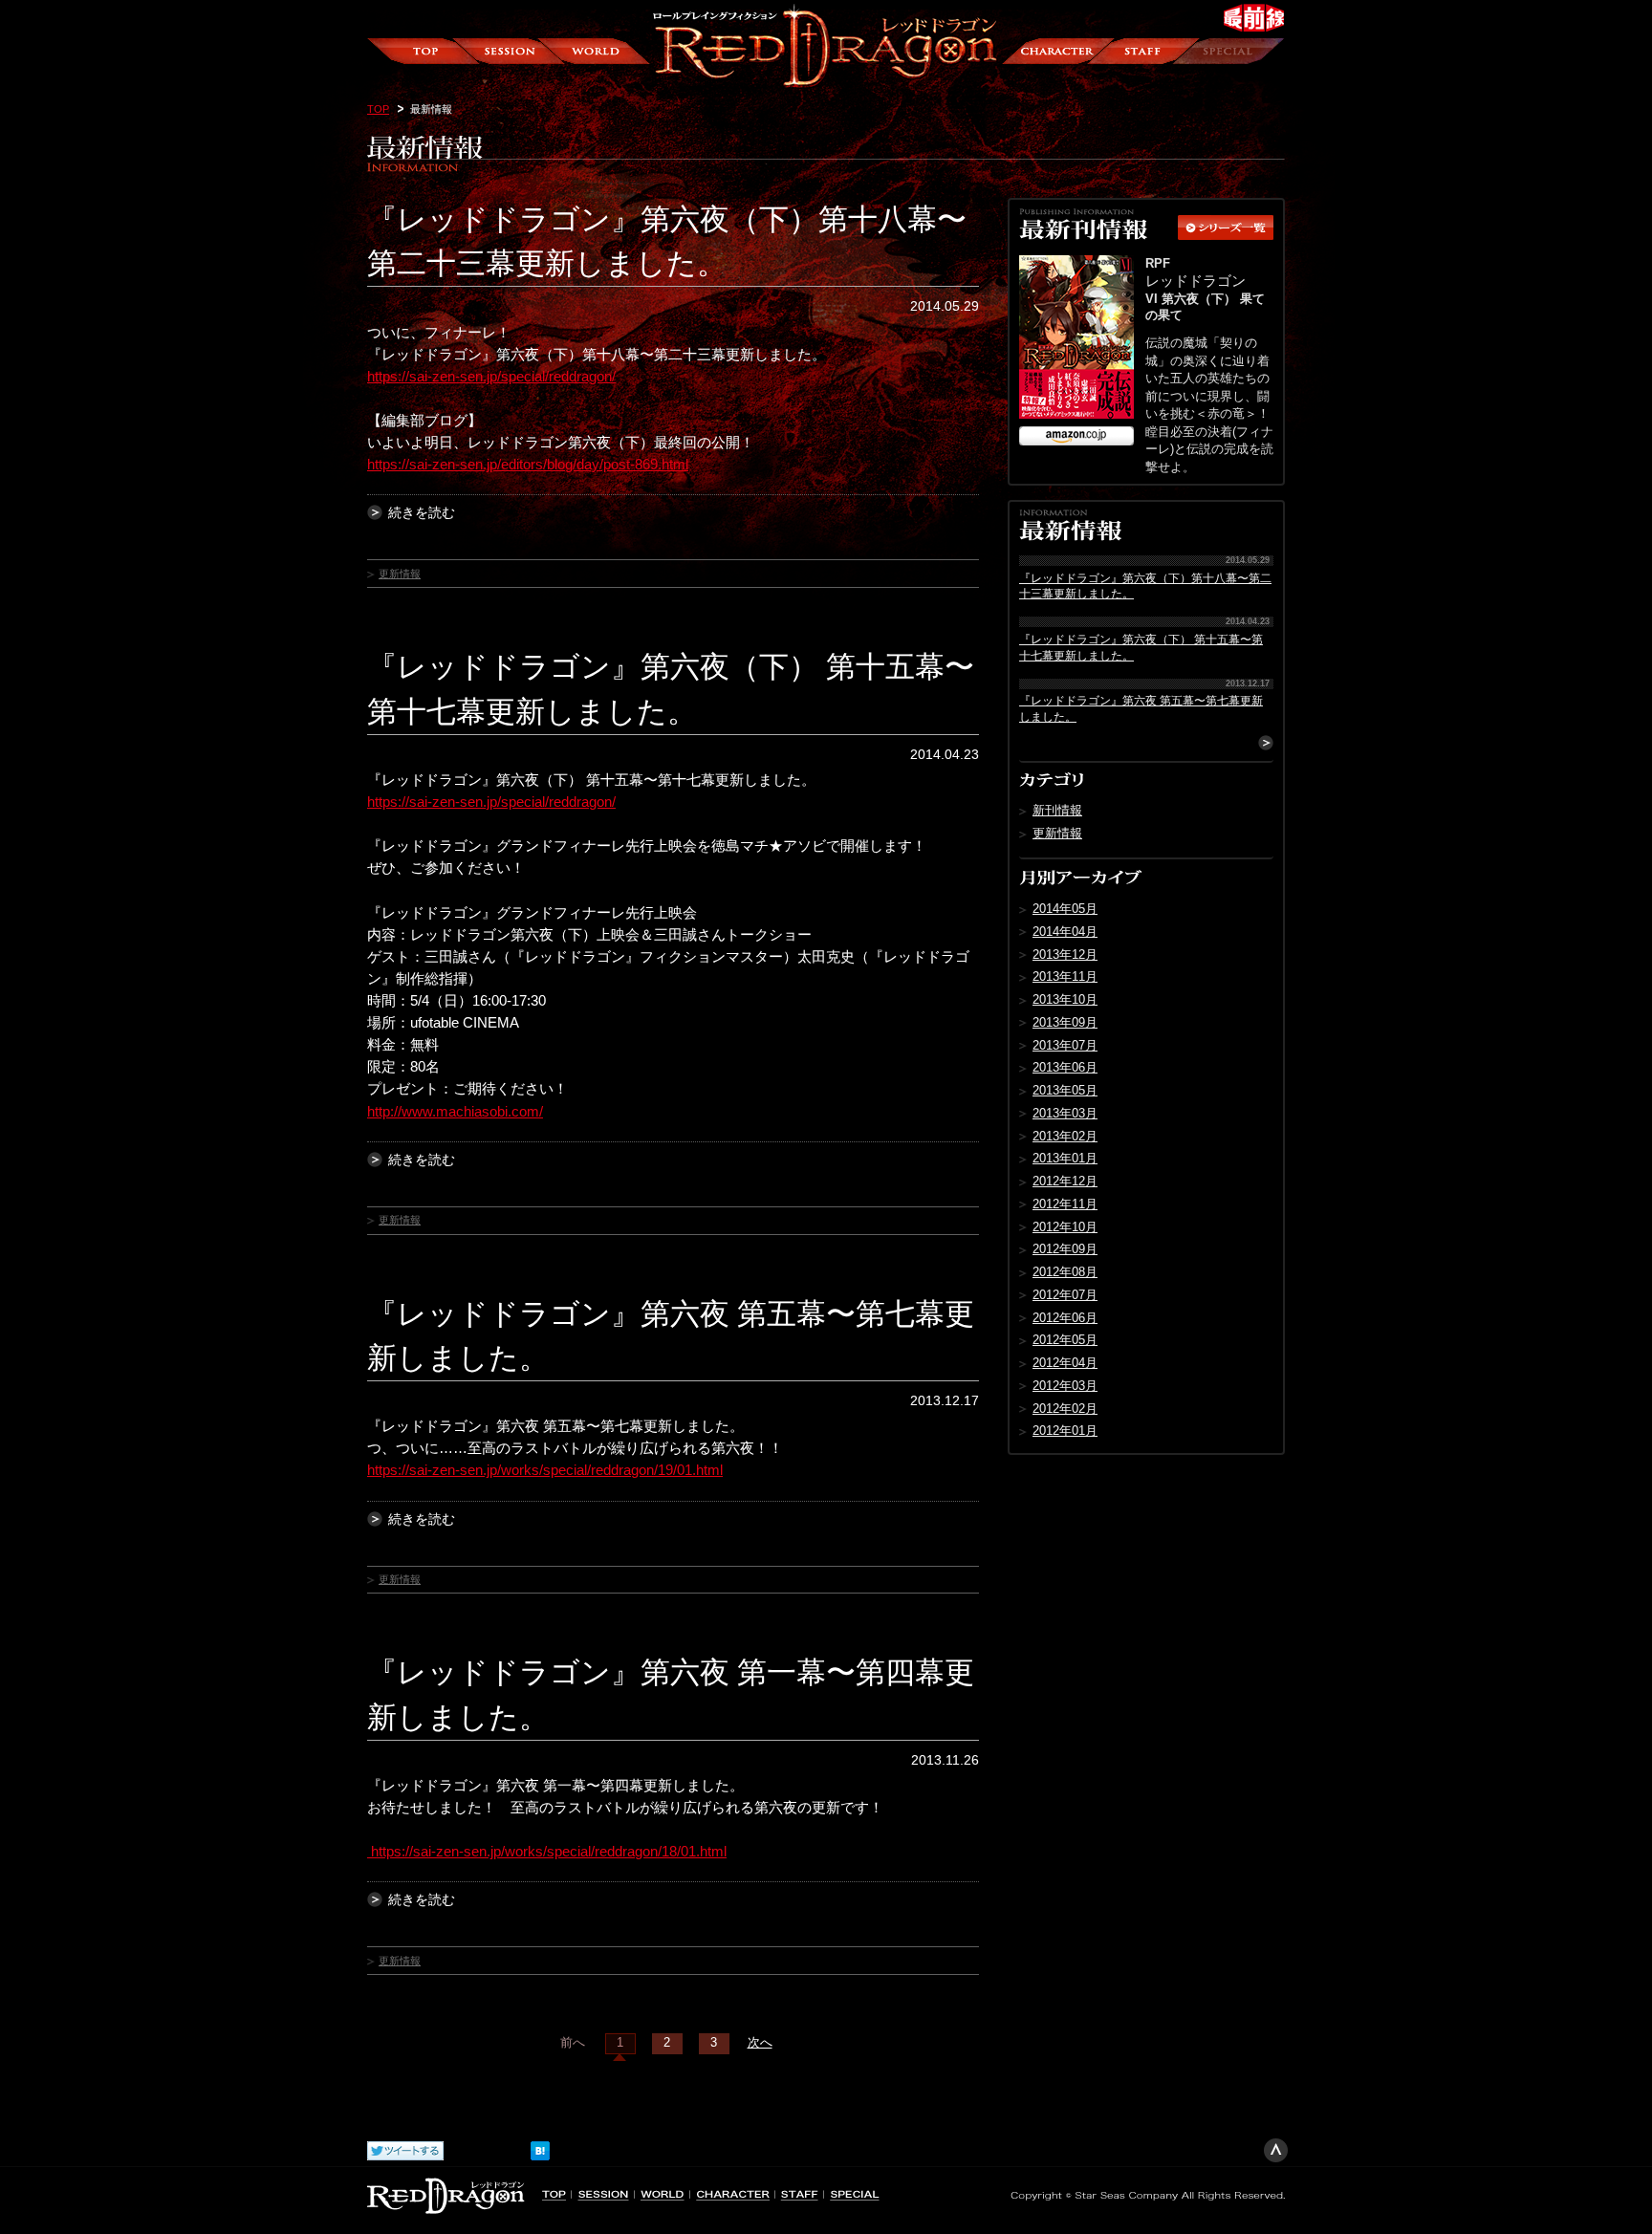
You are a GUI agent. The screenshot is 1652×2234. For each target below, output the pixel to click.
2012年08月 (1065, 1272)
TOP (378, 109)
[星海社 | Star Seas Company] (1146, 2193)
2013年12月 (1065, 954)
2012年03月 (1065, 1386)
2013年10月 (1065, 999)
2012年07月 (1065, 1295)
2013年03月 (1065, 1113)
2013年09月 (1065, 1022)
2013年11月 (1065, 976)
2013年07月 (1065, 1045)
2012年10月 (1065, 1227)
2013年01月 (1065, 1158)
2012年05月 (1065, 1340)
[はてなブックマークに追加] (540, 2147)
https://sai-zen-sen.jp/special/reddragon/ (491, 376)
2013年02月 (1065, 1136)
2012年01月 (1065, 1431)
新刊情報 (1057, 810)
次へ (760, 2043)
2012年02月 (1065, 1409)
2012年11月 (1065, 1204)
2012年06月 (1065, 1318)
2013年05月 (1065, 1090)
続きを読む (422, 512)
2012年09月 (1065, 1249)
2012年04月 (1065, 1363)
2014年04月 (1065, 932)
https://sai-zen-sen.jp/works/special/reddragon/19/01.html (545, 1470)
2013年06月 (1065, 1067)
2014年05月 (1065, 909)
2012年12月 (1065, 1181)
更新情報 (400, 574)
